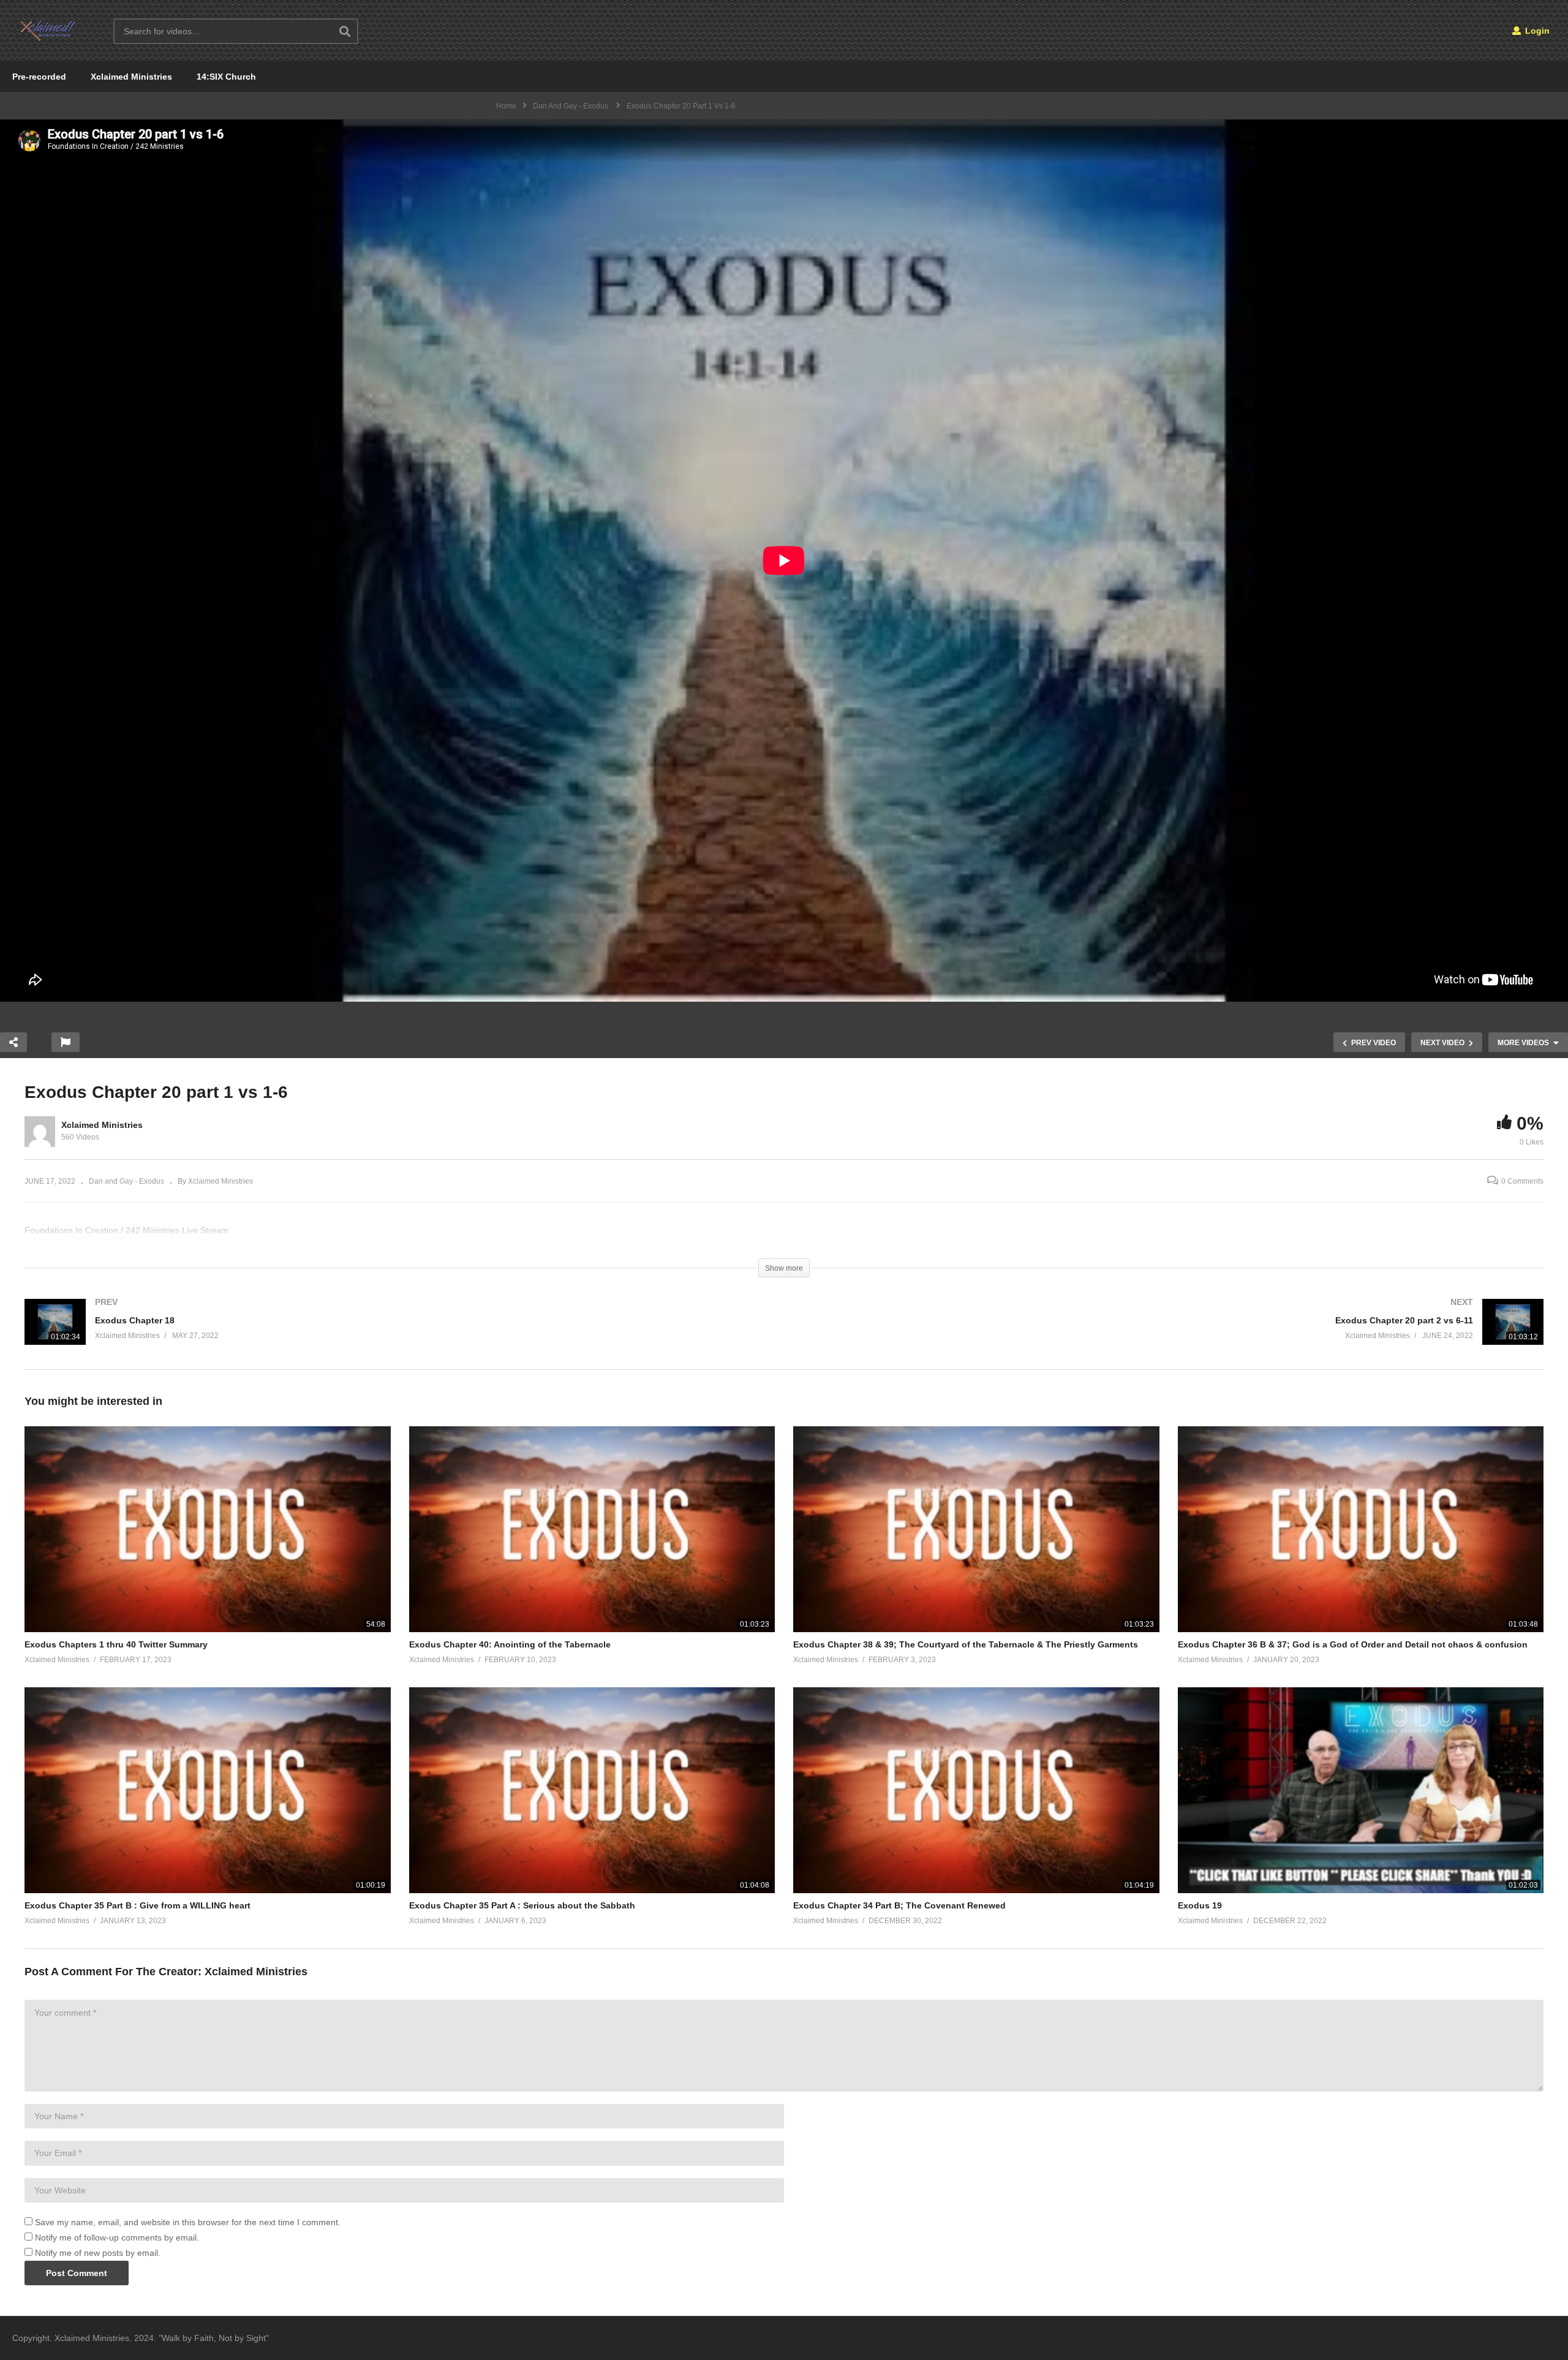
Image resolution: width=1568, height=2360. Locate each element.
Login (1536, 31)
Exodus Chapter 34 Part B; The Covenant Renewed (899, 1905)
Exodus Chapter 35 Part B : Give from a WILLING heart (138, 1905)
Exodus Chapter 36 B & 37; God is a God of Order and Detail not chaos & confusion (1353, 1644)
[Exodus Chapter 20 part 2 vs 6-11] (1170, 1334)
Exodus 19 (1200, 1905)
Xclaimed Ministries (131, 77)
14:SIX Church (226, 77)
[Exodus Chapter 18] (398, 1334)
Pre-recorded (39, 77)
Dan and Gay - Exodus (126, 1181)
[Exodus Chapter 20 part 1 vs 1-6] (208, 1529)
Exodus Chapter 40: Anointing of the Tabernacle (510, 1644)
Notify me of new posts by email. (98, 2253)
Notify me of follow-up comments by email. (117, 2237)
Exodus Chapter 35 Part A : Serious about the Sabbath (522, 1905)
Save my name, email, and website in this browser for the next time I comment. (188, 2222)
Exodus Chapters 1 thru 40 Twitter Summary (116, 1644)
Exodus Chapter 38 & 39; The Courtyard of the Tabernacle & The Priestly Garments (966, 1644)
